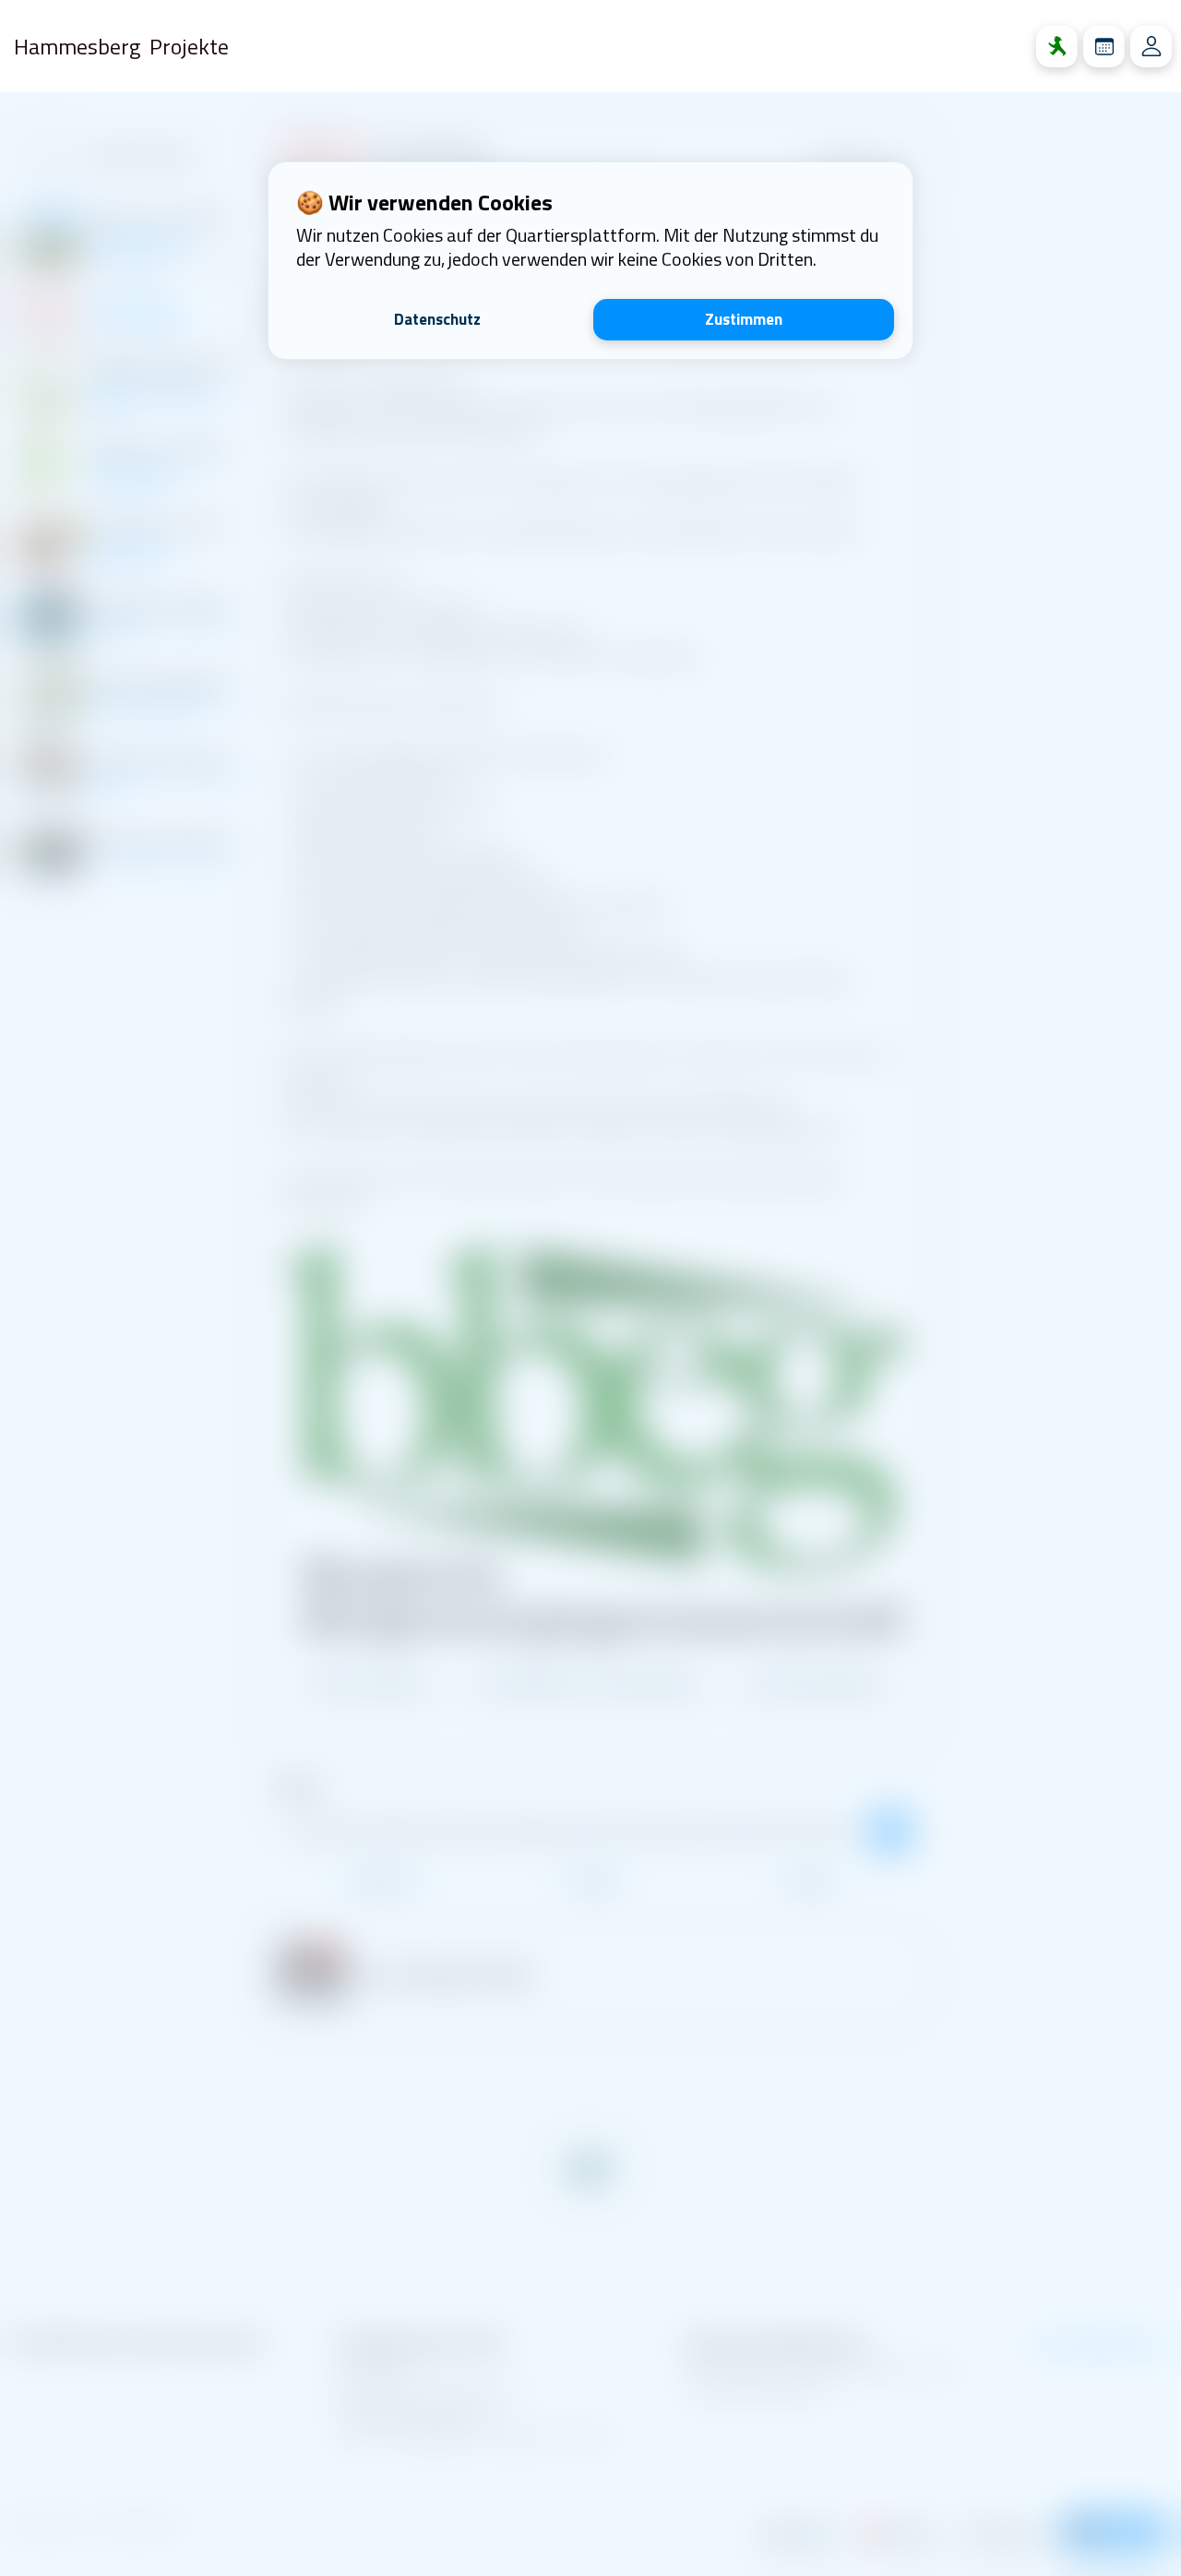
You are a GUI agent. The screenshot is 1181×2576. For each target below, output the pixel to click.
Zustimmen (744, 319)
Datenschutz (437, 319)
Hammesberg (77, 46)
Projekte (189, 46)
